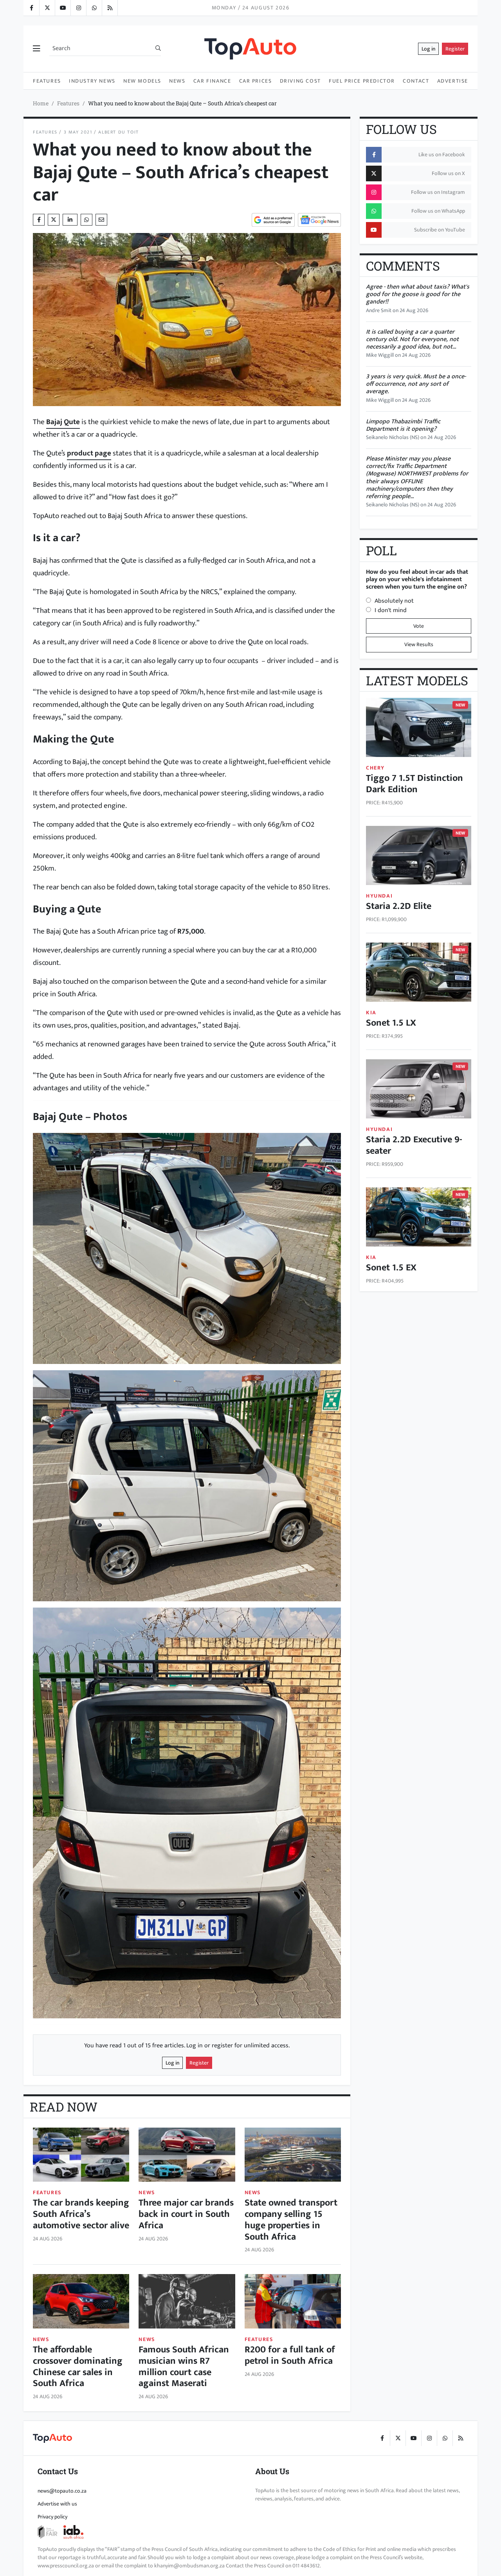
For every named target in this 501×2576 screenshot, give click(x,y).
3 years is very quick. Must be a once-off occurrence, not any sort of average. (416, 384)
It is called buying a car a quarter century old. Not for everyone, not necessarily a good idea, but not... (412, 339)
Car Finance (212, 81)
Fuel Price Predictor (362, 81)
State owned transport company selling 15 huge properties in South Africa (291, 2220)
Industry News (92, 81)
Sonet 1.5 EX (391, 1268)
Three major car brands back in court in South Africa (186, 2214)
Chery (375, 768)
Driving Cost (300, 81)
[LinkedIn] (110, 8)
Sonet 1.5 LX (391, 1023)
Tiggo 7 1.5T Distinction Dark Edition (414, 784)
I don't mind (391, 610)
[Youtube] (63, 8)
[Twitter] (47, 8)
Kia (371, 1013)
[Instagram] (78, 8)
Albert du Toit (118, 132)
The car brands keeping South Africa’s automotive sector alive (81, 2214)
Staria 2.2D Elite (399, 906)
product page (89, 453)
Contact (416, 81)
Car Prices (256, 81)
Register (455, 49)
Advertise (453, 81)
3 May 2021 (78, 132)
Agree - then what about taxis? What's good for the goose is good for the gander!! (418, 294)
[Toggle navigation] (36, 49)
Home (41, 103)
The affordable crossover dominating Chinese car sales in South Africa (78, 2366)
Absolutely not (394, 601)
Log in (428, 49)
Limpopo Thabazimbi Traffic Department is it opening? (403, 425)
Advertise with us (57, 2504)
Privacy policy (52, 2517)
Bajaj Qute (63, 422)
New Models (142, 81)
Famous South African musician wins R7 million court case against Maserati (184, 2366)
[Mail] (101, 220)
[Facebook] (31, 8)
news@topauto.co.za (62, 2491)
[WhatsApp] (94, 8)
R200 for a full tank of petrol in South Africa (290, 2355)
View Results (419, 644)
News (177, 81)
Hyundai (379, 896)
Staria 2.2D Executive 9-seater (414, 1145)
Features (47, 81)
